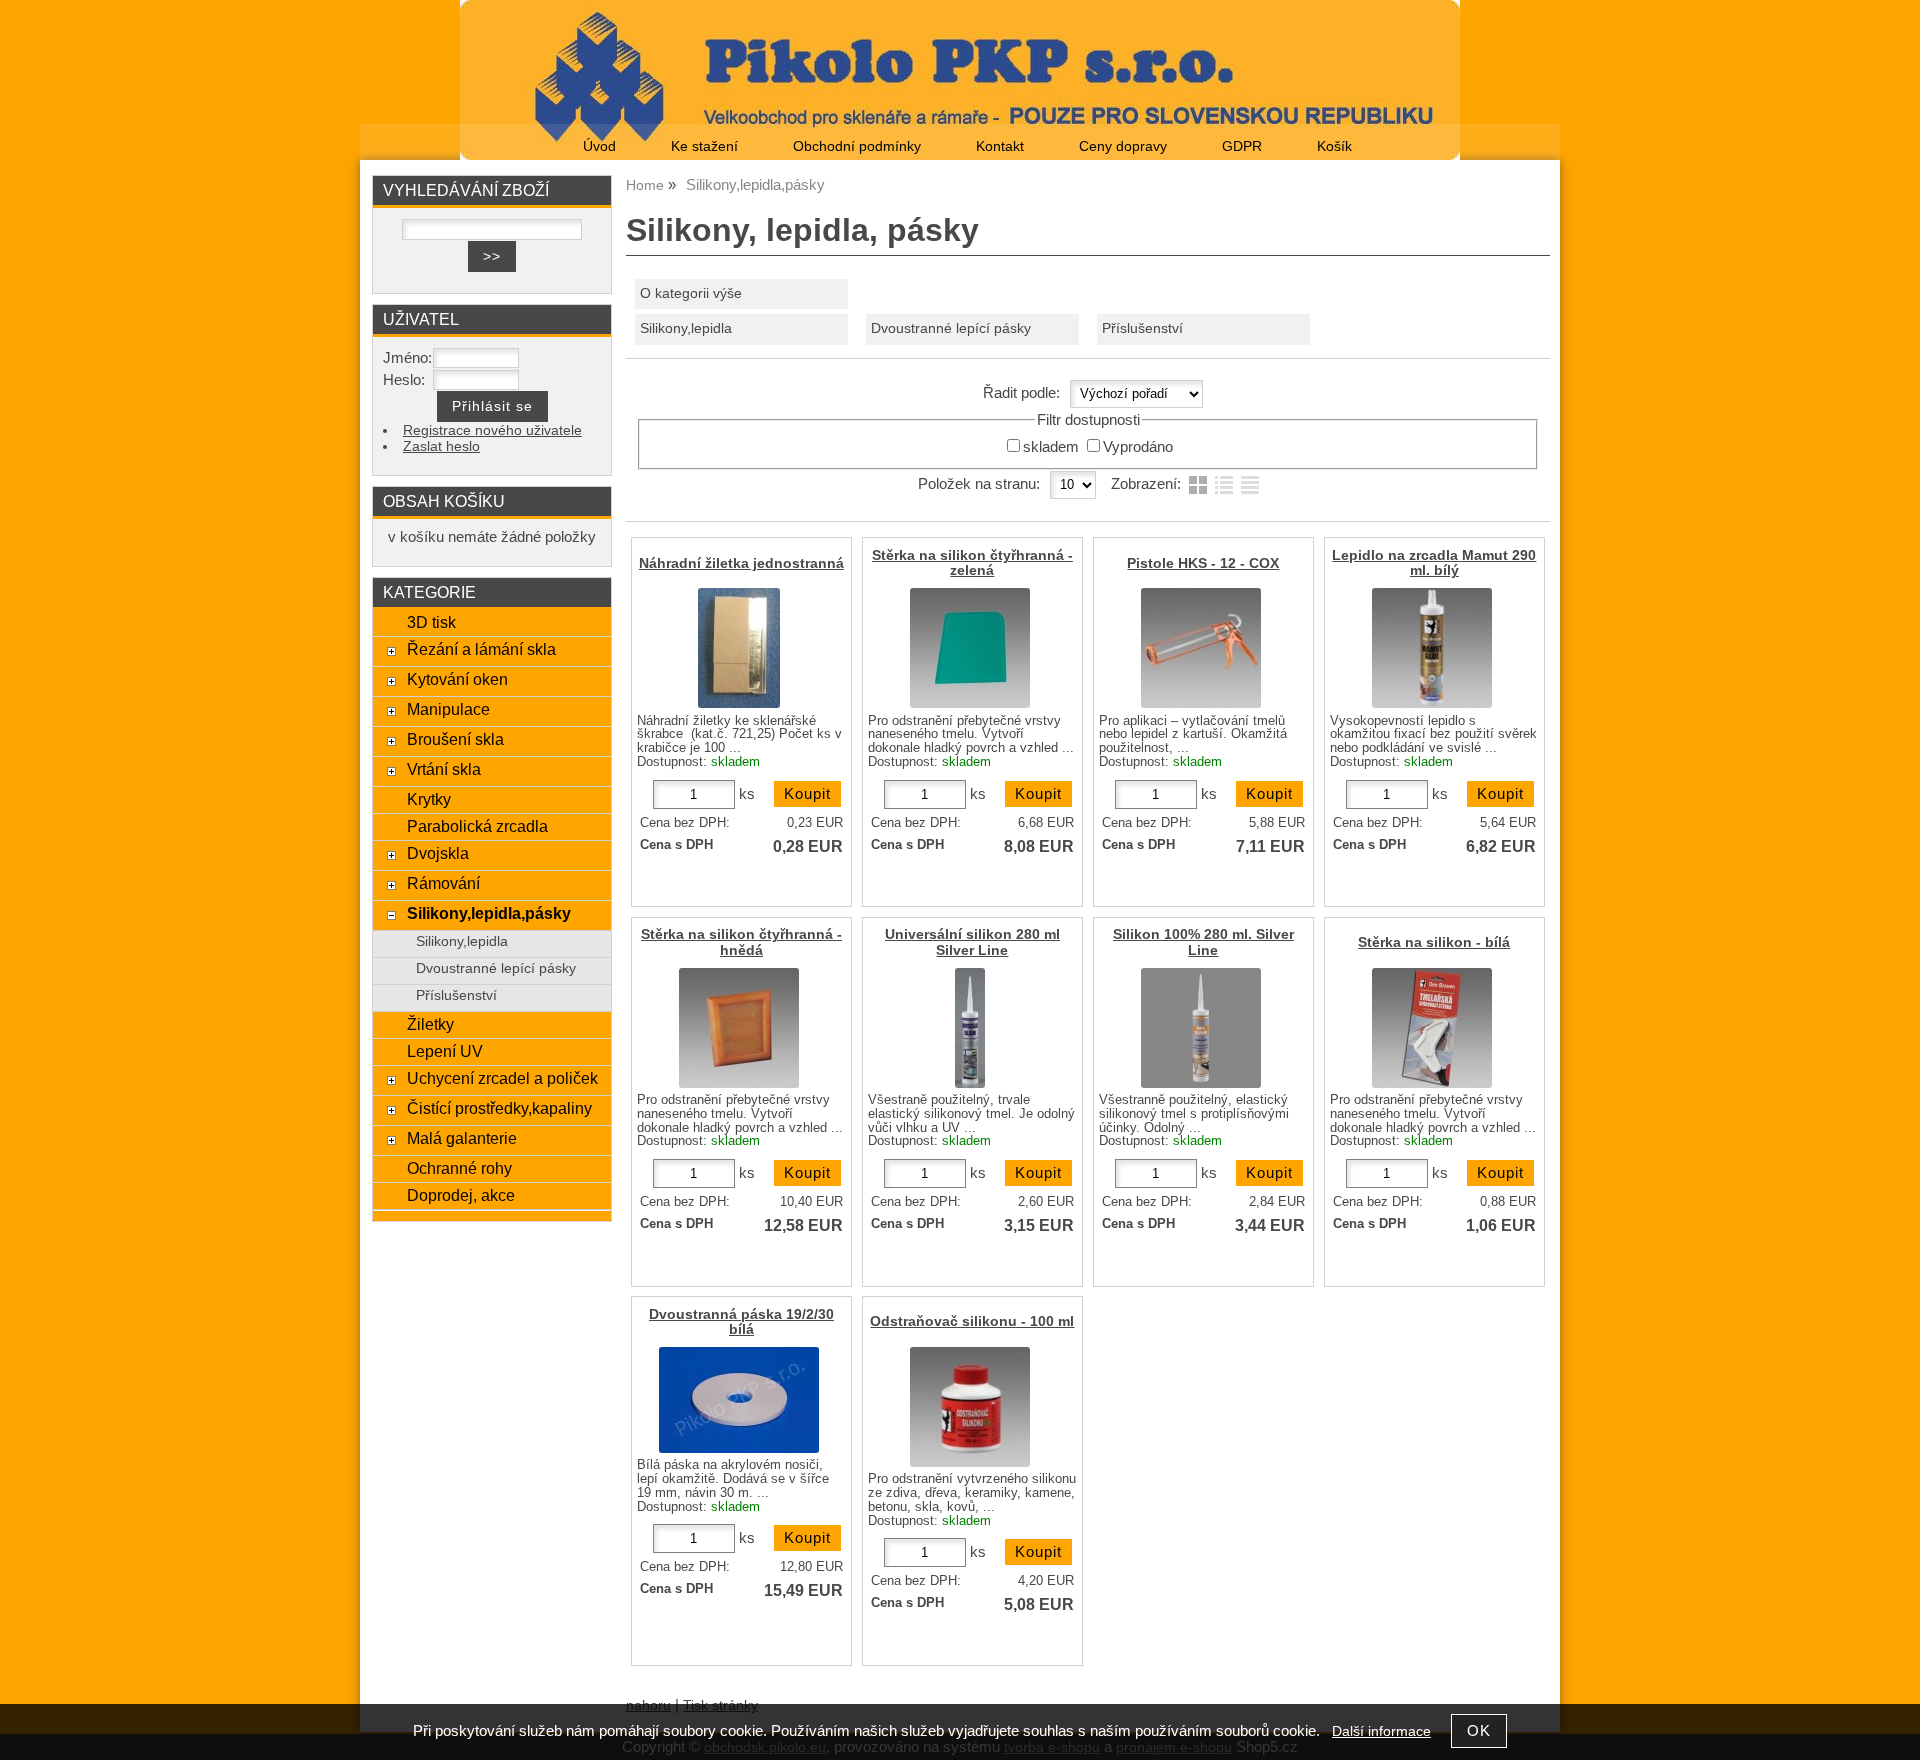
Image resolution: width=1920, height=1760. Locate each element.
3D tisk (431, 622)
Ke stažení (704, 146)
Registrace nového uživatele (492, 430)
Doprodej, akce (461, 1195)
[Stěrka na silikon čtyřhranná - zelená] (970, 648)
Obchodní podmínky (857, 146)
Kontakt (1000, 146)
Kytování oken (457, 679)
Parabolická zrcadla (477, 826)
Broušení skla (455, 739)
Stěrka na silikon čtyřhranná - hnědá (741, 942)
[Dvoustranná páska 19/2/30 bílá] (739, 1400)
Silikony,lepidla (686, 328)
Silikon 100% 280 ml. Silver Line (1203, 942)
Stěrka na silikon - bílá (1434, 942)
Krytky (429, 799)
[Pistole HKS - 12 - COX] (1201, 648)
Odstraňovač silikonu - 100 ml (972, 1321)
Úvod (599, 146)
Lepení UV (445, 1051)
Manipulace (448, 709)
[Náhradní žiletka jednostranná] (739, 648)
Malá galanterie (462, 1138)
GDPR (1242, 146)
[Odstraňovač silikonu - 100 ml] (970, 1407)
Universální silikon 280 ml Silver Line (972, 942)
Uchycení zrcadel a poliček (502, 1078)
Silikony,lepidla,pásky (489, 913)
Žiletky (430, 1024)
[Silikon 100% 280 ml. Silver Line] (1201, 1028)
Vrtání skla (444, 769)
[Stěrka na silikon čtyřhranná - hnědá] (739, 1028)
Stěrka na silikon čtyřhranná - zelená (972, 563)
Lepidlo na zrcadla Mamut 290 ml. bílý (1434, 563)
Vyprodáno (1138, 447)
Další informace (1381, 1731)
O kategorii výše (691, 293)
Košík (1334, 146)
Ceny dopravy (1123, 146)
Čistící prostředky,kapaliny (499, 1108)
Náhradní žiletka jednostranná (741, 563)
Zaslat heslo (441, 446)
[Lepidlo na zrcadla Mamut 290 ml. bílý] (1432, 648)
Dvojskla (438, 853)
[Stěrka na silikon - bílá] (1432, 1028)
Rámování (443, 883)
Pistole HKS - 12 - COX (1203, 563)
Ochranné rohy (459, 1168)
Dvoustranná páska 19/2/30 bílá (741, 1322)
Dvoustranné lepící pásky (951, 328)
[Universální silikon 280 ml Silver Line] (970, 1028)
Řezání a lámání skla (481, 649)
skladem (1051, 447)
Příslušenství (1142, 328)
